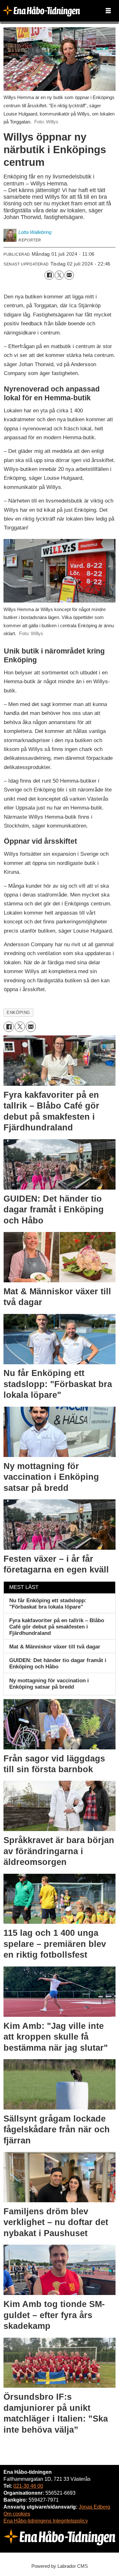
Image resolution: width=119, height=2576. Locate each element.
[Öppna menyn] (108, 11)
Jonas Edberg (94, 2507)
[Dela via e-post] (69, 275)
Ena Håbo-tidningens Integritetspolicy (46, 2521)
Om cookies (17, 2514)
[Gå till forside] (41, 11)
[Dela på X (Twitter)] (59, 275)
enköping (18, 1013)
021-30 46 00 (28, 2486)
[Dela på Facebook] (49, 275)
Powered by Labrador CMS (60, 2566)
